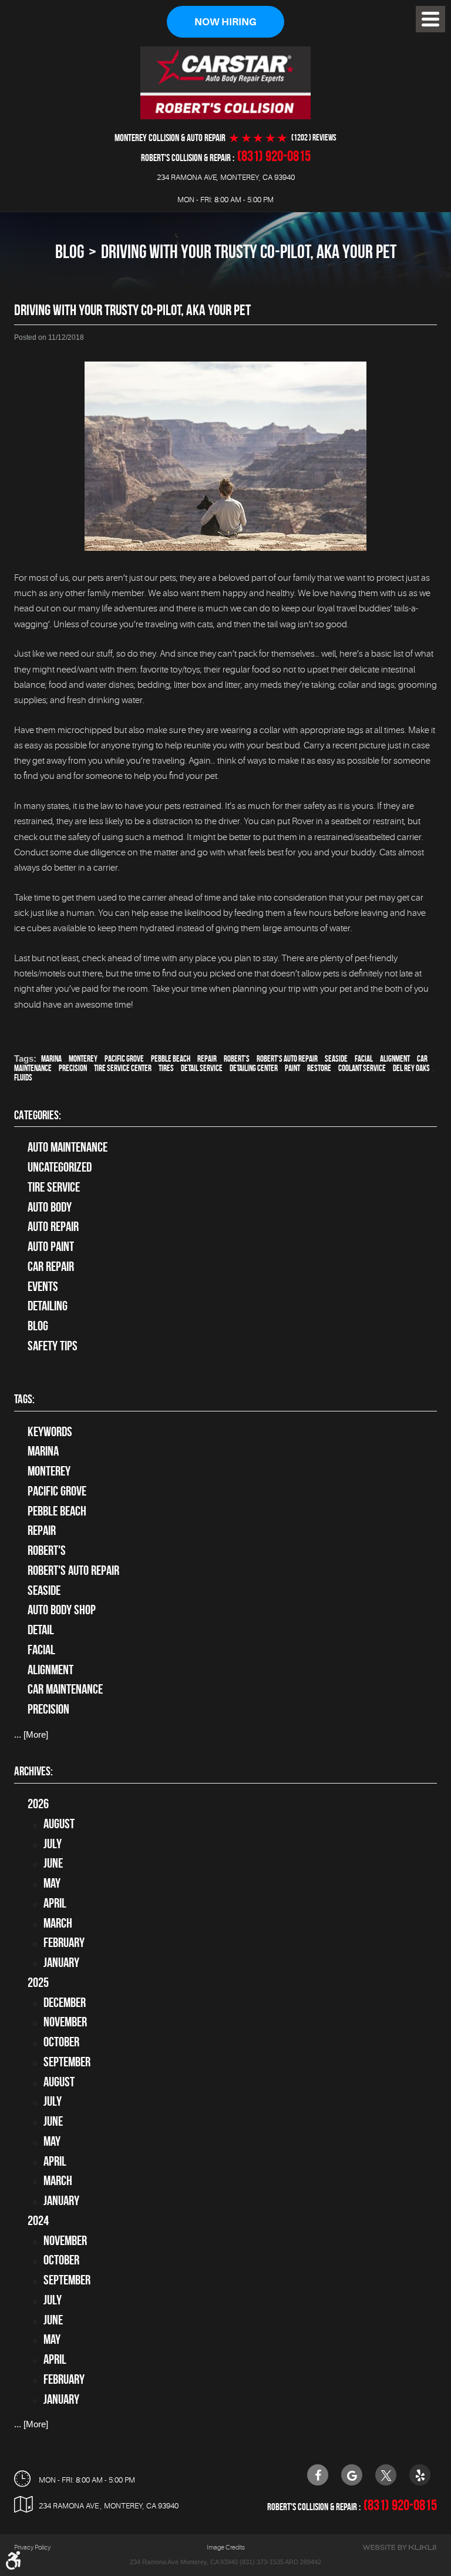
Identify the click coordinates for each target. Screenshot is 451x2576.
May (52, 1883)
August (59, 1824)
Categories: (38, 1115)
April (55, 1903)
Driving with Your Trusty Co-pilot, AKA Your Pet (249, 251)
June (53, 1863)
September (67, 2062)
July (53, 1844)
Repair (207, 1059)
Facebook (318, 2475)
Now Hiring (225, 22)
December (65, 2002)
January (61, 1962)
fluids (23, 1078)
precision (73, 1068)
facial (364, 1059)
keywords (50, 1431)
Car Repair (51, 1266)
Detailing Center (254, 1068)
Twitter (386, 2475)
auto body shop (62, 1610)
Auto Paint (51, 1246)
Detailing (48, 1306)
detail (41, 1630)
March (58, 1923)
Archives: (33, 1771)
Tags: (24, 1399)
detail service (202, 1068)
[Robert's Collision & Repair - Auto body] (225, 83)
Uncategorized (60, 1167)
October (61, 2042)
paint (292, 1068)
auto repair (53, 1226)
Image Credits (226, 2547)
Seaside (336, 1059)
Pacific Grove (124, 1059)
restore (319, 1068)
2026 (38, 1804)
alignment (395, 1059)
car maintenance (65, 1689)
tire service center (123, 1068)
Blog (70, 251)
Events (43, 1286)
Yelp (420, 2475)
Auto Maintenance (68, 1147)
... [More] (31, 1734)
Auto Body (50, 1207)
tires (166, 1068)
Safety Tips (53, 1346)
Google (352, 2475)
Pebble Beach (171, 1059)
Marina (51, 1059)
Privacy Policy (32, 2547)
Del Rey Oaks (411, 1068)
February (64, 1942)
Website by (399, 2547)
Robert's (237, 1059)
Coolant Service (362, 1068)
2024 (38, 2220)
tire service (54, 1187)
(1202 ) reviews (314, 138)
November (65, 2022)
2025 (38, 1982)
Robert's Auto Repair (287, 1059)
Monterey (83, 1059)
